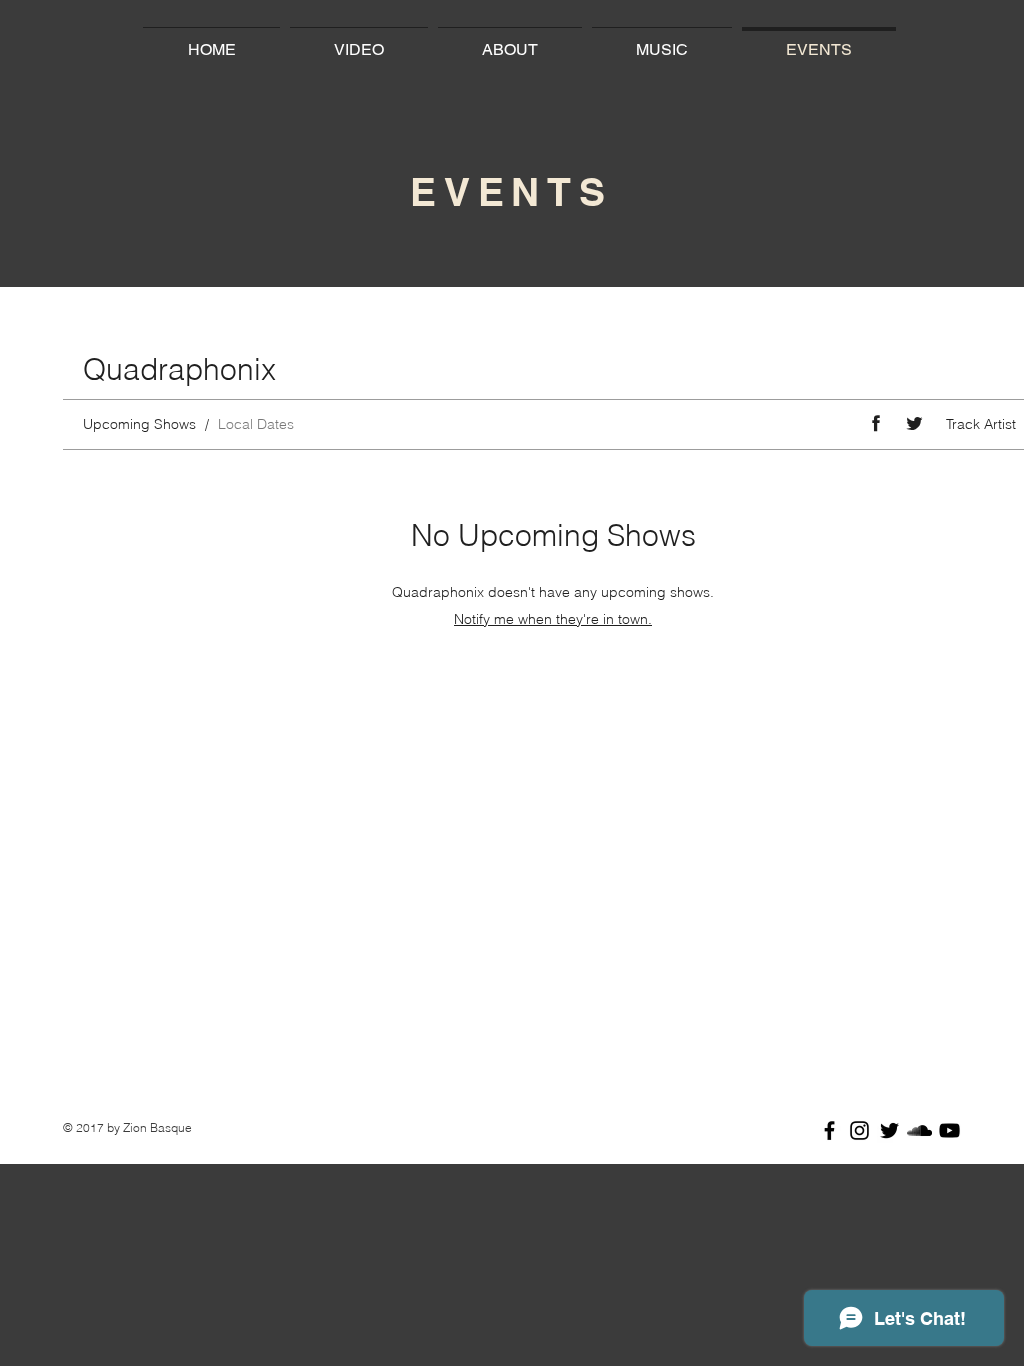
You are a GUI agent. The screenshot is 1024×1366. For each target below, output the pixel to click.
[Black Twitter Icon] (889, 1130)
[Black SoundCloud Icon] (919, 1130)
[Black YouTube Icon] (949, 1130)
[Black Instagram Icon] (859, 1130)
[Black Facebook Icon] (829, 1130)
